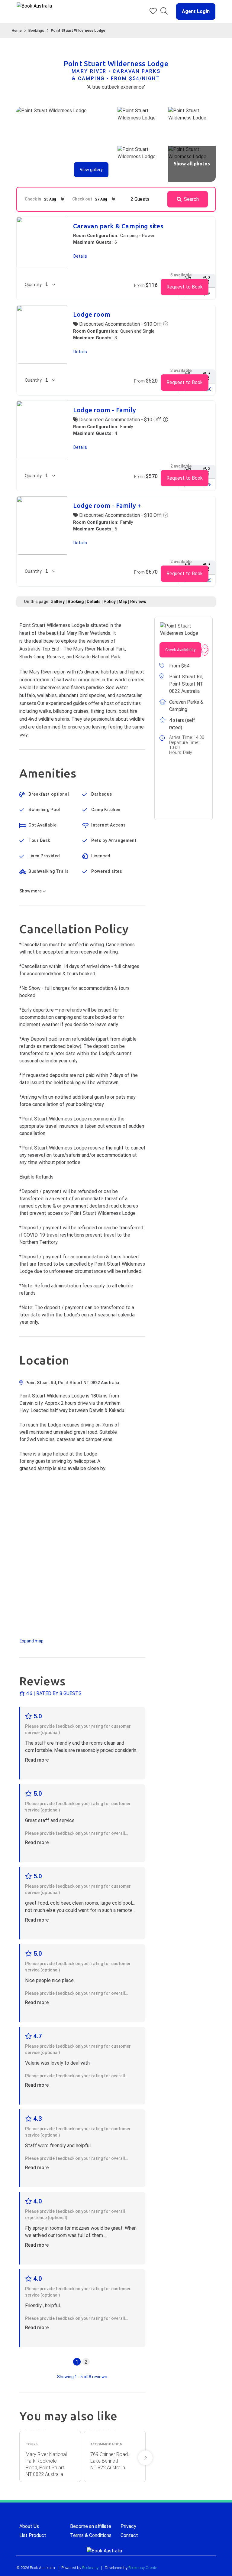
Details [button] (80, 256)
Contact (129, 2535)
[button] (193, 11)
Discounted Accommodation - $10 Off (119, 324)
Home (17, 31)
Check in (33, 199)
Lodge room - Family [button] (105, 410)
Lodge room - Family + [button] (107, 505)
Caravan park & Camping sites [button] (118, 226)
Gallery (58, 602)
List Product (33, 2535)
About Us (29, 2526)
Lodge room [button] (92, 314)
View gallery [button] (91, 170)
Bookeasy (90, 2568)
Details (94, 602)
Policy (110, 602)
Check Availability (180, 650)
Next (145, 2458)
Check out (82, 199)
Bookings (36, 31)
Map (123, 602)
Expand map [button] (32, 1641)
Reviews (138, 602)
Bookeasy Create (143, 2568)
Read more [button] (37, 1760)
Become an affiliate (91, 2526)
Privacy (128, 2526)
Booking (76, 602)
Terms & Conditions (91, 2535)
